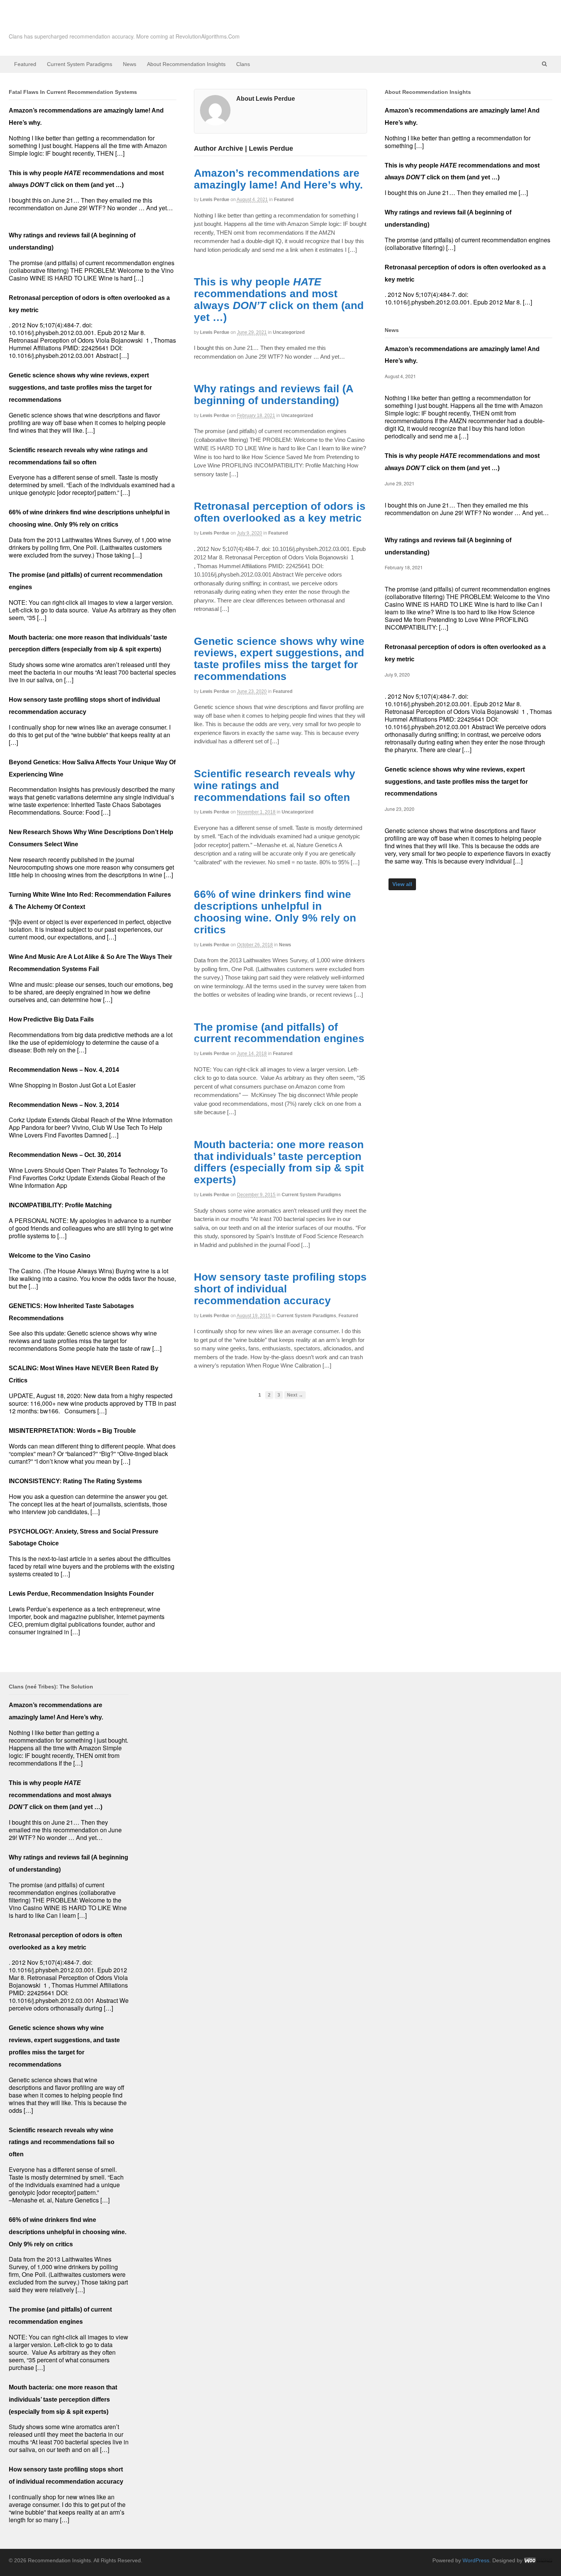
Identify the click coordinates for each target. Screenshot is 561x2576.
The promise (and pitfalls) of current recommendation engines (279, 1033)
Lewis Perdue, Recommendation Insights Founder (81, 1594)
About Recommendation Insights (186, 64)
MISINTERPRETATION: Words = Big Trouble (72, 1431)
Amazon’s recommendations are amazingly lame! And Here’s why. (278, 179)
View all (402, 884)
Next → (295, 1395)
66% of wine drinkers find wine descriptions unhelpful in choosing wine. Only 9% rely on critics (275, 912)
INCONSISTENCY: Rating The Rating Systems (75, 1481)
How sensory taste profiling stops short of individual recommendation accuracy (280, 1289)
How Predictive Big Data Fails (51, 1019)
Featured (25, 64)
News (130, 64)
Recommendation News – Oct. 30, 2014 (65, 1155)
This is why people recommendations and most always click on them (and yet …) (279, 299)
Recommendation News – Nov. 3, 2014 (64, 1105)
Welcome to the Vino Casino (50, 1256)
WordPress (476, 2560)
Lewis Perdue (215, 200)
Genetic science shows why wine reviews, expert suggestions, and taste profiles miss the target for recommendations (279, 659)
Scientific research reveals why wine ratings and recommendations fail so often (275, 785)
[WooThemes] (538, 2560)
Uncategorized (289, 332)
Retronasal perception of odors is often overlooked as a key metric (280, 512)
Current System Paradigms (80, 64)
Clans (243, 64)
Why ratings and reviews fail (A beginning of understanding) (273, 395)
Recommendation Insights (103, 23)
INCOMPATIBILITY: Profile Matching (60, 1205)
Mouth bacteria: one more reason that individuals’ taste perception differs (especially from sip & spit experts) (279, 1162)
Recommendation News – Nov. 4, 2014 (64, 1070)
